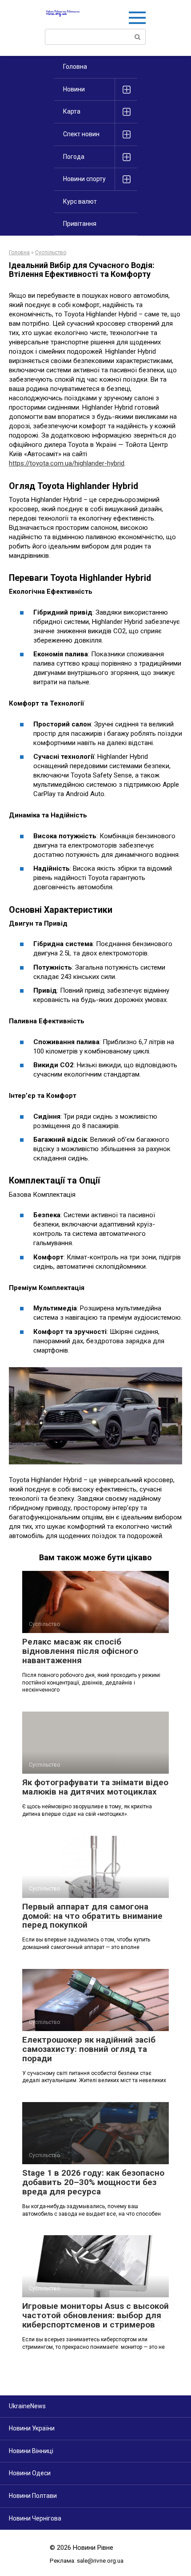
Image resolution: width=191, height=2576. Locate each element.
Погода (74, 157)
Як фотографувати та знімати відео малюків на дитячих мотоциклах (95, 1787)
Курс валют (80, 201)
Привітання (80, 224)
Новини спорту (84, 179)
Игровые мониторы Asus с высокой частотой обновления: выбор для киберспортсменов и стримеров (95, 2315)
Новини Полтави (33, 2496)
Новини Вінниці (31, 2451)
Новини (74, 89)
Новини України (32, 2428)
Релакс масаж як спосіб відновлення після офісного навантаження (80, 1651)
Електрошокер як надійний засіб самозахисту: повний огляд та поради (89, 2049)
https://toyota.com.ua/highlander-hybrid (67, 463)
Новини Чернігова (35, 2518)
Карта (72, 111)
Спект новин (81, 134)
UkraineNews (27, 2406)
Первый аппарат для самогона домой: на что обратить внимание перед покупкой (92, 1916)
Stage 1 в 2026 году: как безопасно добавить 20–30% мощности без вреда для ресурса (93, 2182)
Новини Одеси (30, 2473)
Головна (75, 67)
